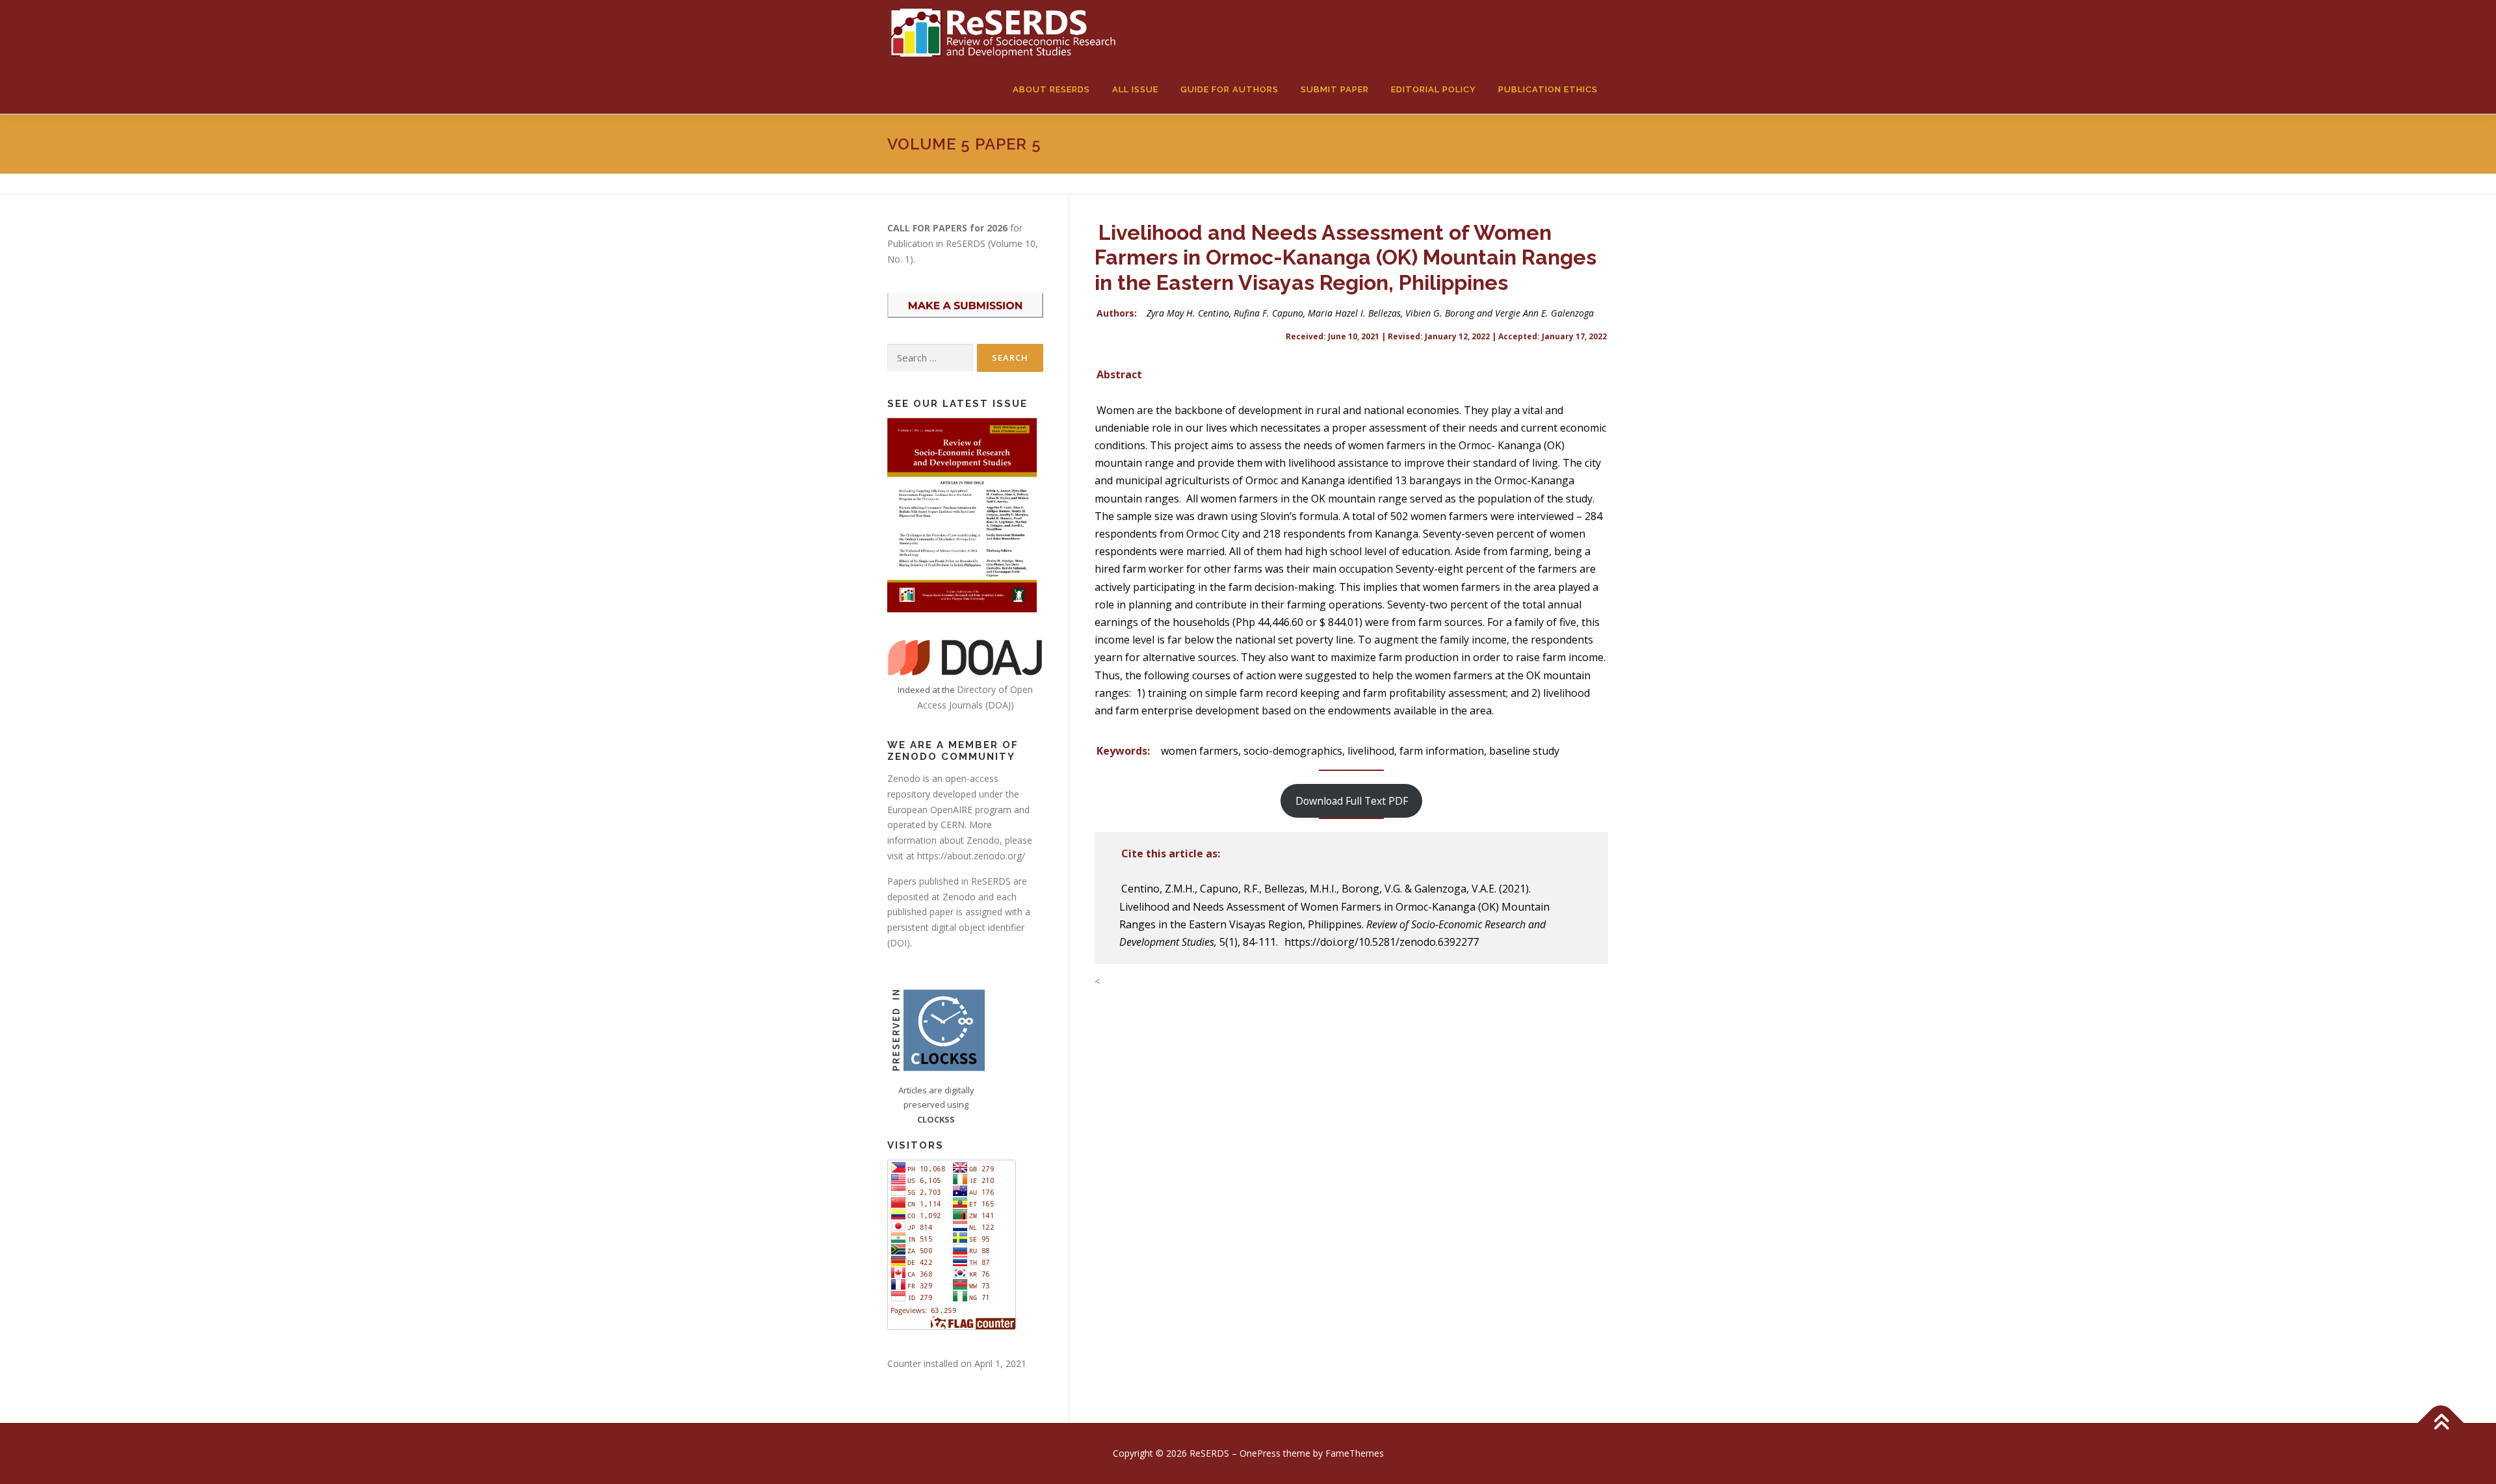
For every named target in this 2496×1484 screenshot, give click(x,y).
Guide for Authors (1229, 89)
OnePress (1260, 1453)
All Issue (1135, 89)
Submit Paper (1335, 89)
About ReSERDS (1051, 89)
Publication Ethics (1548, 89)
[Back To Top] (2441, 1423)
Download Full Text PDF (1352, 801)
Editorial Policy (1434, 89)
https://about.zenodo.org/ (971, 856)
